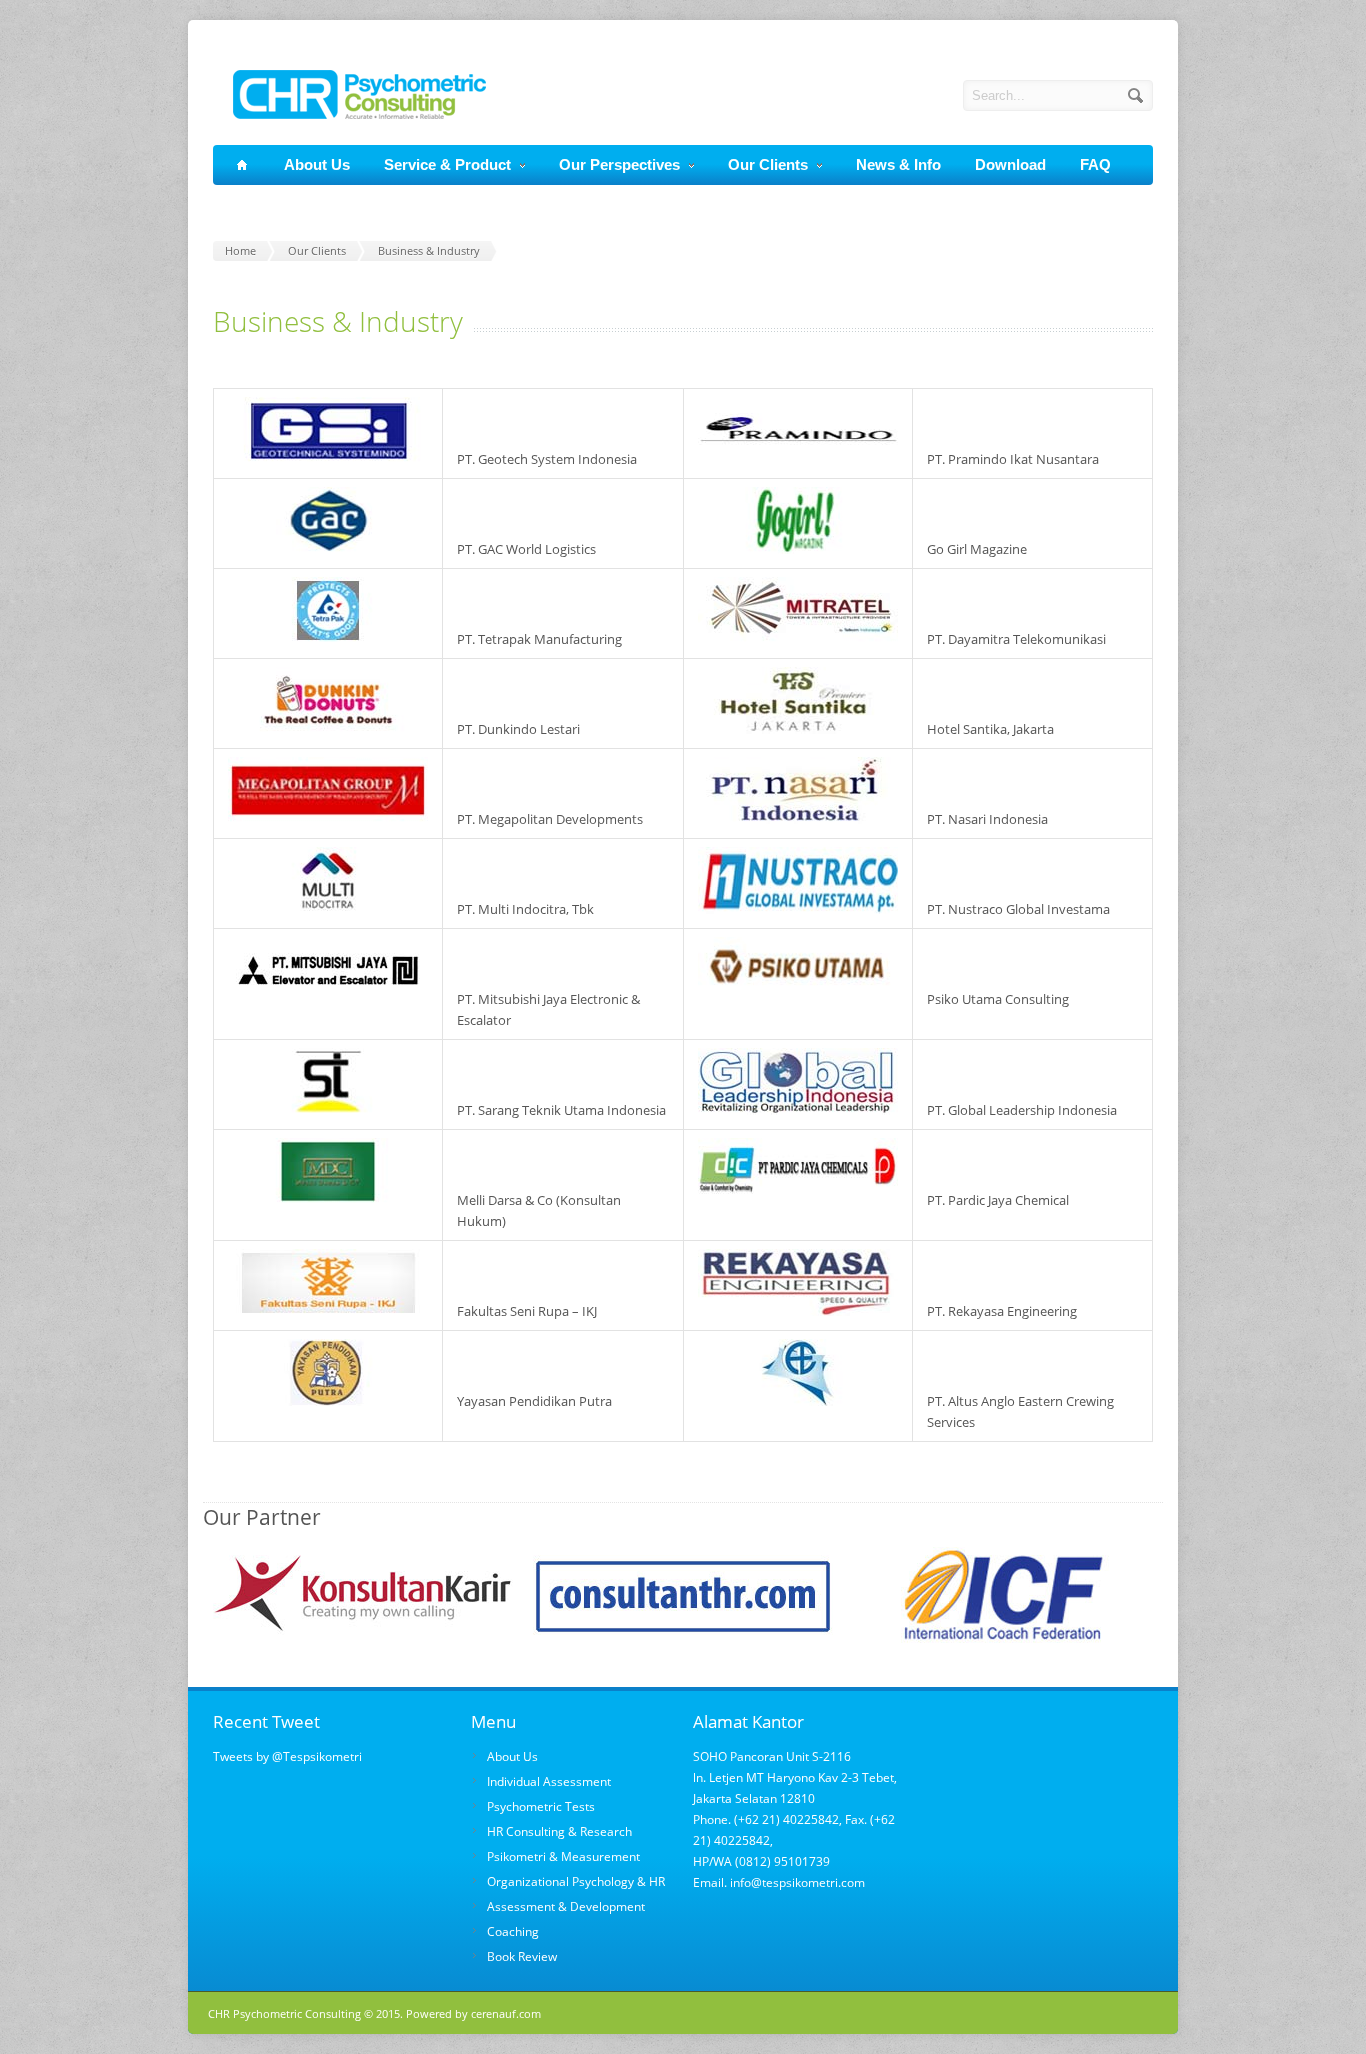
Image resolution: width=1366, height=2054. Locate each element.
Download (1010, 164)
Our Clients (768, 164)
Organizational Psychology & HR (576, 1881)
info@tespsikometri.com (796, 1882)
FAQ (1095, 164)
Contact (261, 204)
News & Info (898, 164)
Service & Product (447, 164)
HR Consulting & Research (559, 1831)
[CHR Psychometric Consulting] (349, 114)
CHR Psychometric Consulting (284, 2013)
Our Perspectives (619, 164)
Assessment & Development (566, 1906)
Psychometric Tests (541, 1806)
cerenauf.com (506, 2013)
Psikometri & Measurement (563, 1856)
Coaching (513, 1931)
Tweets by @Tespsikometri (287, 1756)
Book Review (522, 1956)
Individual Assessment (549, 1781)
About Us (317, 164)
